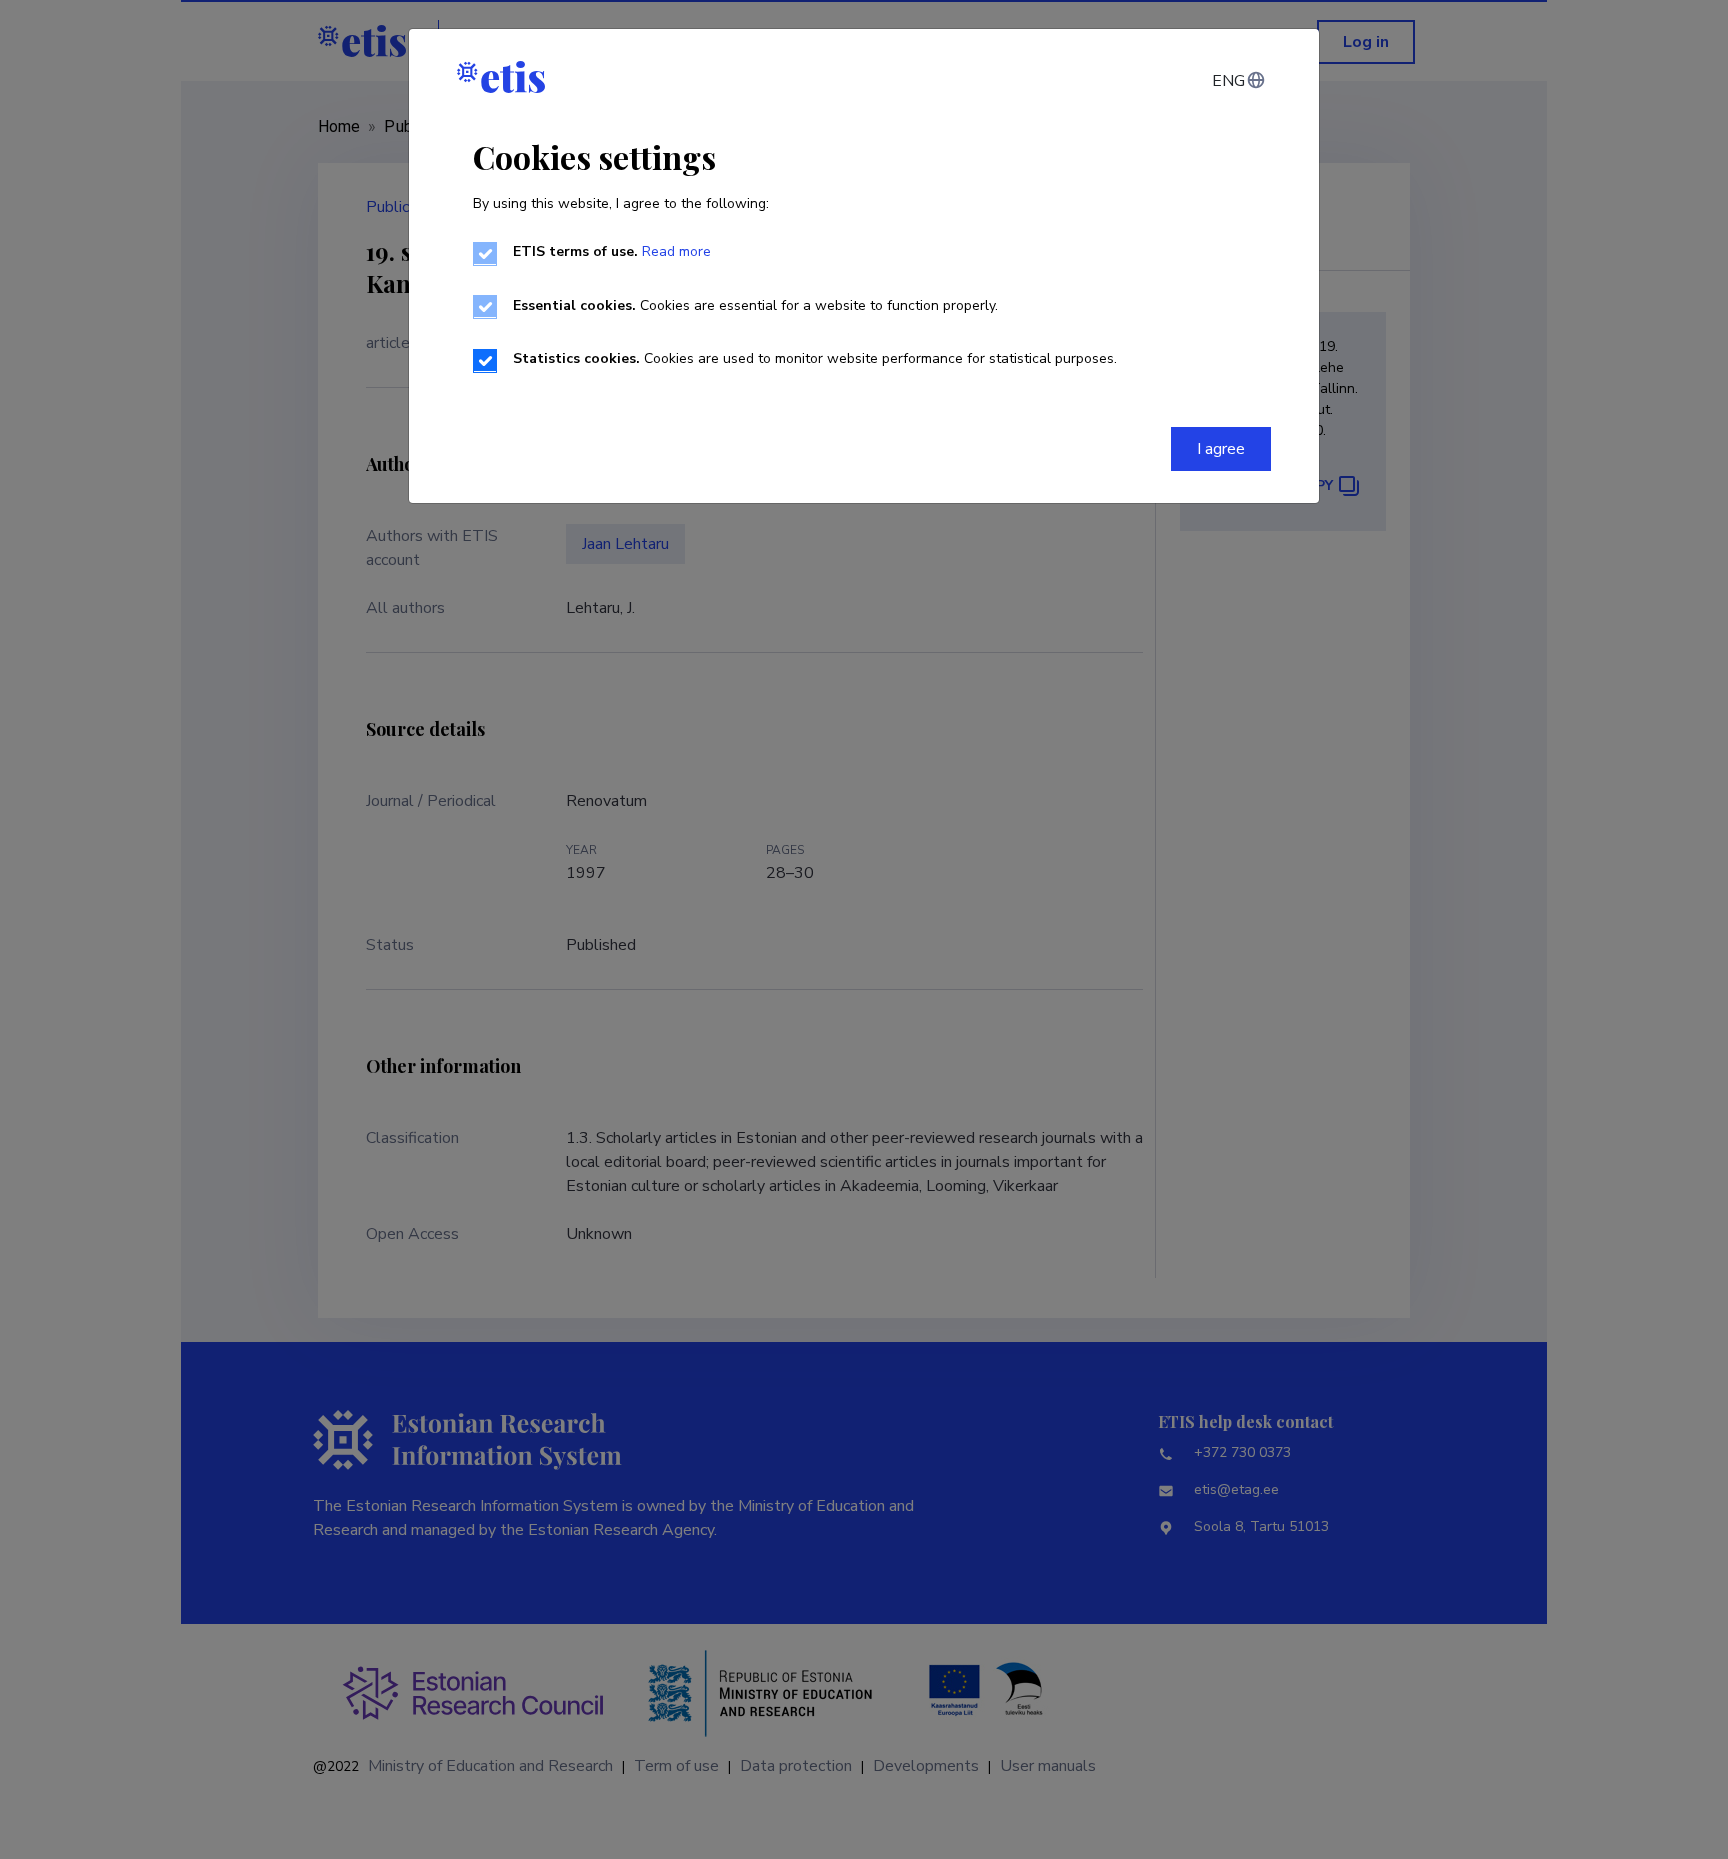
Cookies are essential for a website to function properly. (755, 305)
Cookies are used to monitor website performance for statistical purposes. (815, 358)
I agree (1221, 449)
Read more (676, 251)
